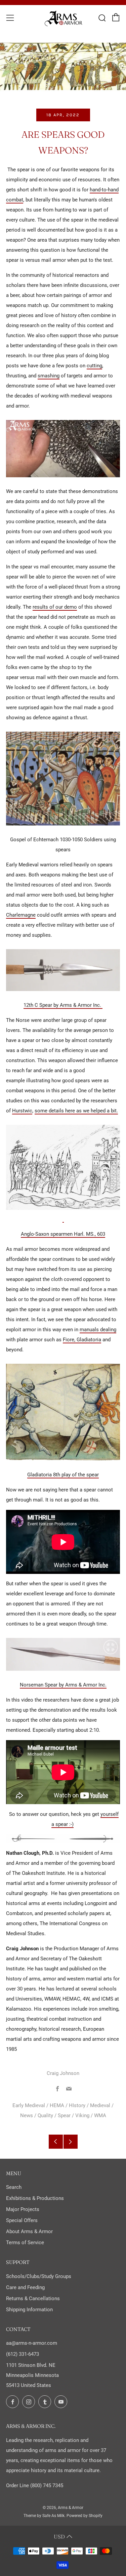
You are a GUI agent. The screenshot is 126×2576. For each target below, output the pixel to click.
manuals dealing (98, 1330)
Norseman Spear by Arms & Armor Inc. (63, 1685)
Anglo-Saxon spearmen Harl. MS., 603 (63, 1234)
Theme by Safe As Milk (44, 2516)
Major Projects (23, 2209)
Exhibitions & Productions (35, 2198)
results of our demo (55, 607)
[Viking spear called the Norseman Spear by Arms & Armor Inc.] (63, 1654)
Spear (64, 2115)
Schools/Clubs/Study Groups (39, 2276)
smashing (49, 376)
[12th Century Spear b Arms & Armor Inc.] (63, 970)
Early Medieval (29, 2105)
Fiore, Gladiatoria (82, 1340)
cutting (94, 366)
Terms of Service (25, 2243)
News (27, 2115)
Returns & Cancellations (33, 2298)
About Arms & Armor (29, 2231)
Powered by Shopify (85, 2516)
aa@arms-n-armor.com (32, 2343)
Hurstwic (22, 1111)
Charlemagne (21, 915)
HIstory (77, 2105)
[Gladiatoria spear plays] (63, 1412)
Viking (82, 2115)
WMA (100, 2115)
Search (14, 2187)
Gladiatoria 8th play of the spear (63, 1475)
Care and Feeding (25, 2287)
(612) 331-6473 (23, 2354)
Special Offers (22, 2220)
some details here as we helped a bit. (76, 1111)
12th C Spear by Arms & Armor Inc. (63, 1005)
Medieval (100, 2105)
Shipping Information (29, 2310)
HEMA (57, 2105)
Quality (45, 2115)
